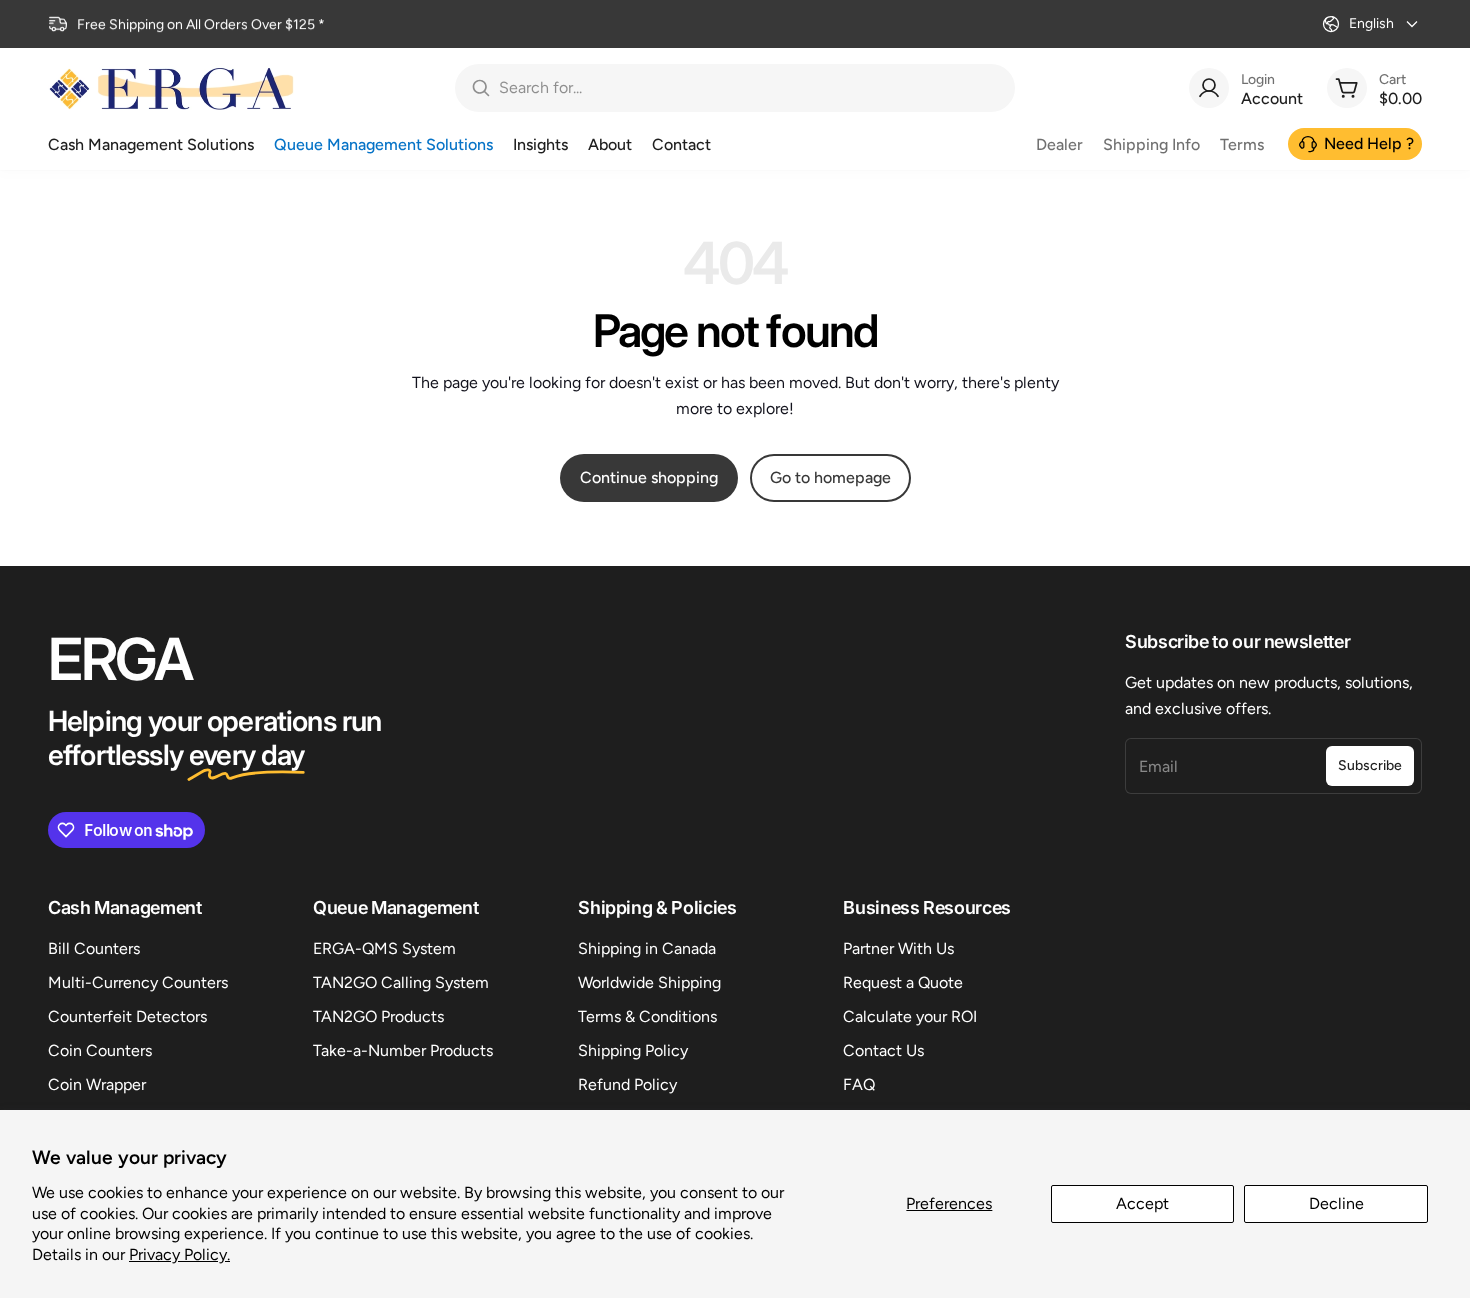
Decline (1336, 1203)
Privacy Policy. (179, 1254)
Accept (1142, 1203)
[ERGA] (171, 88)
